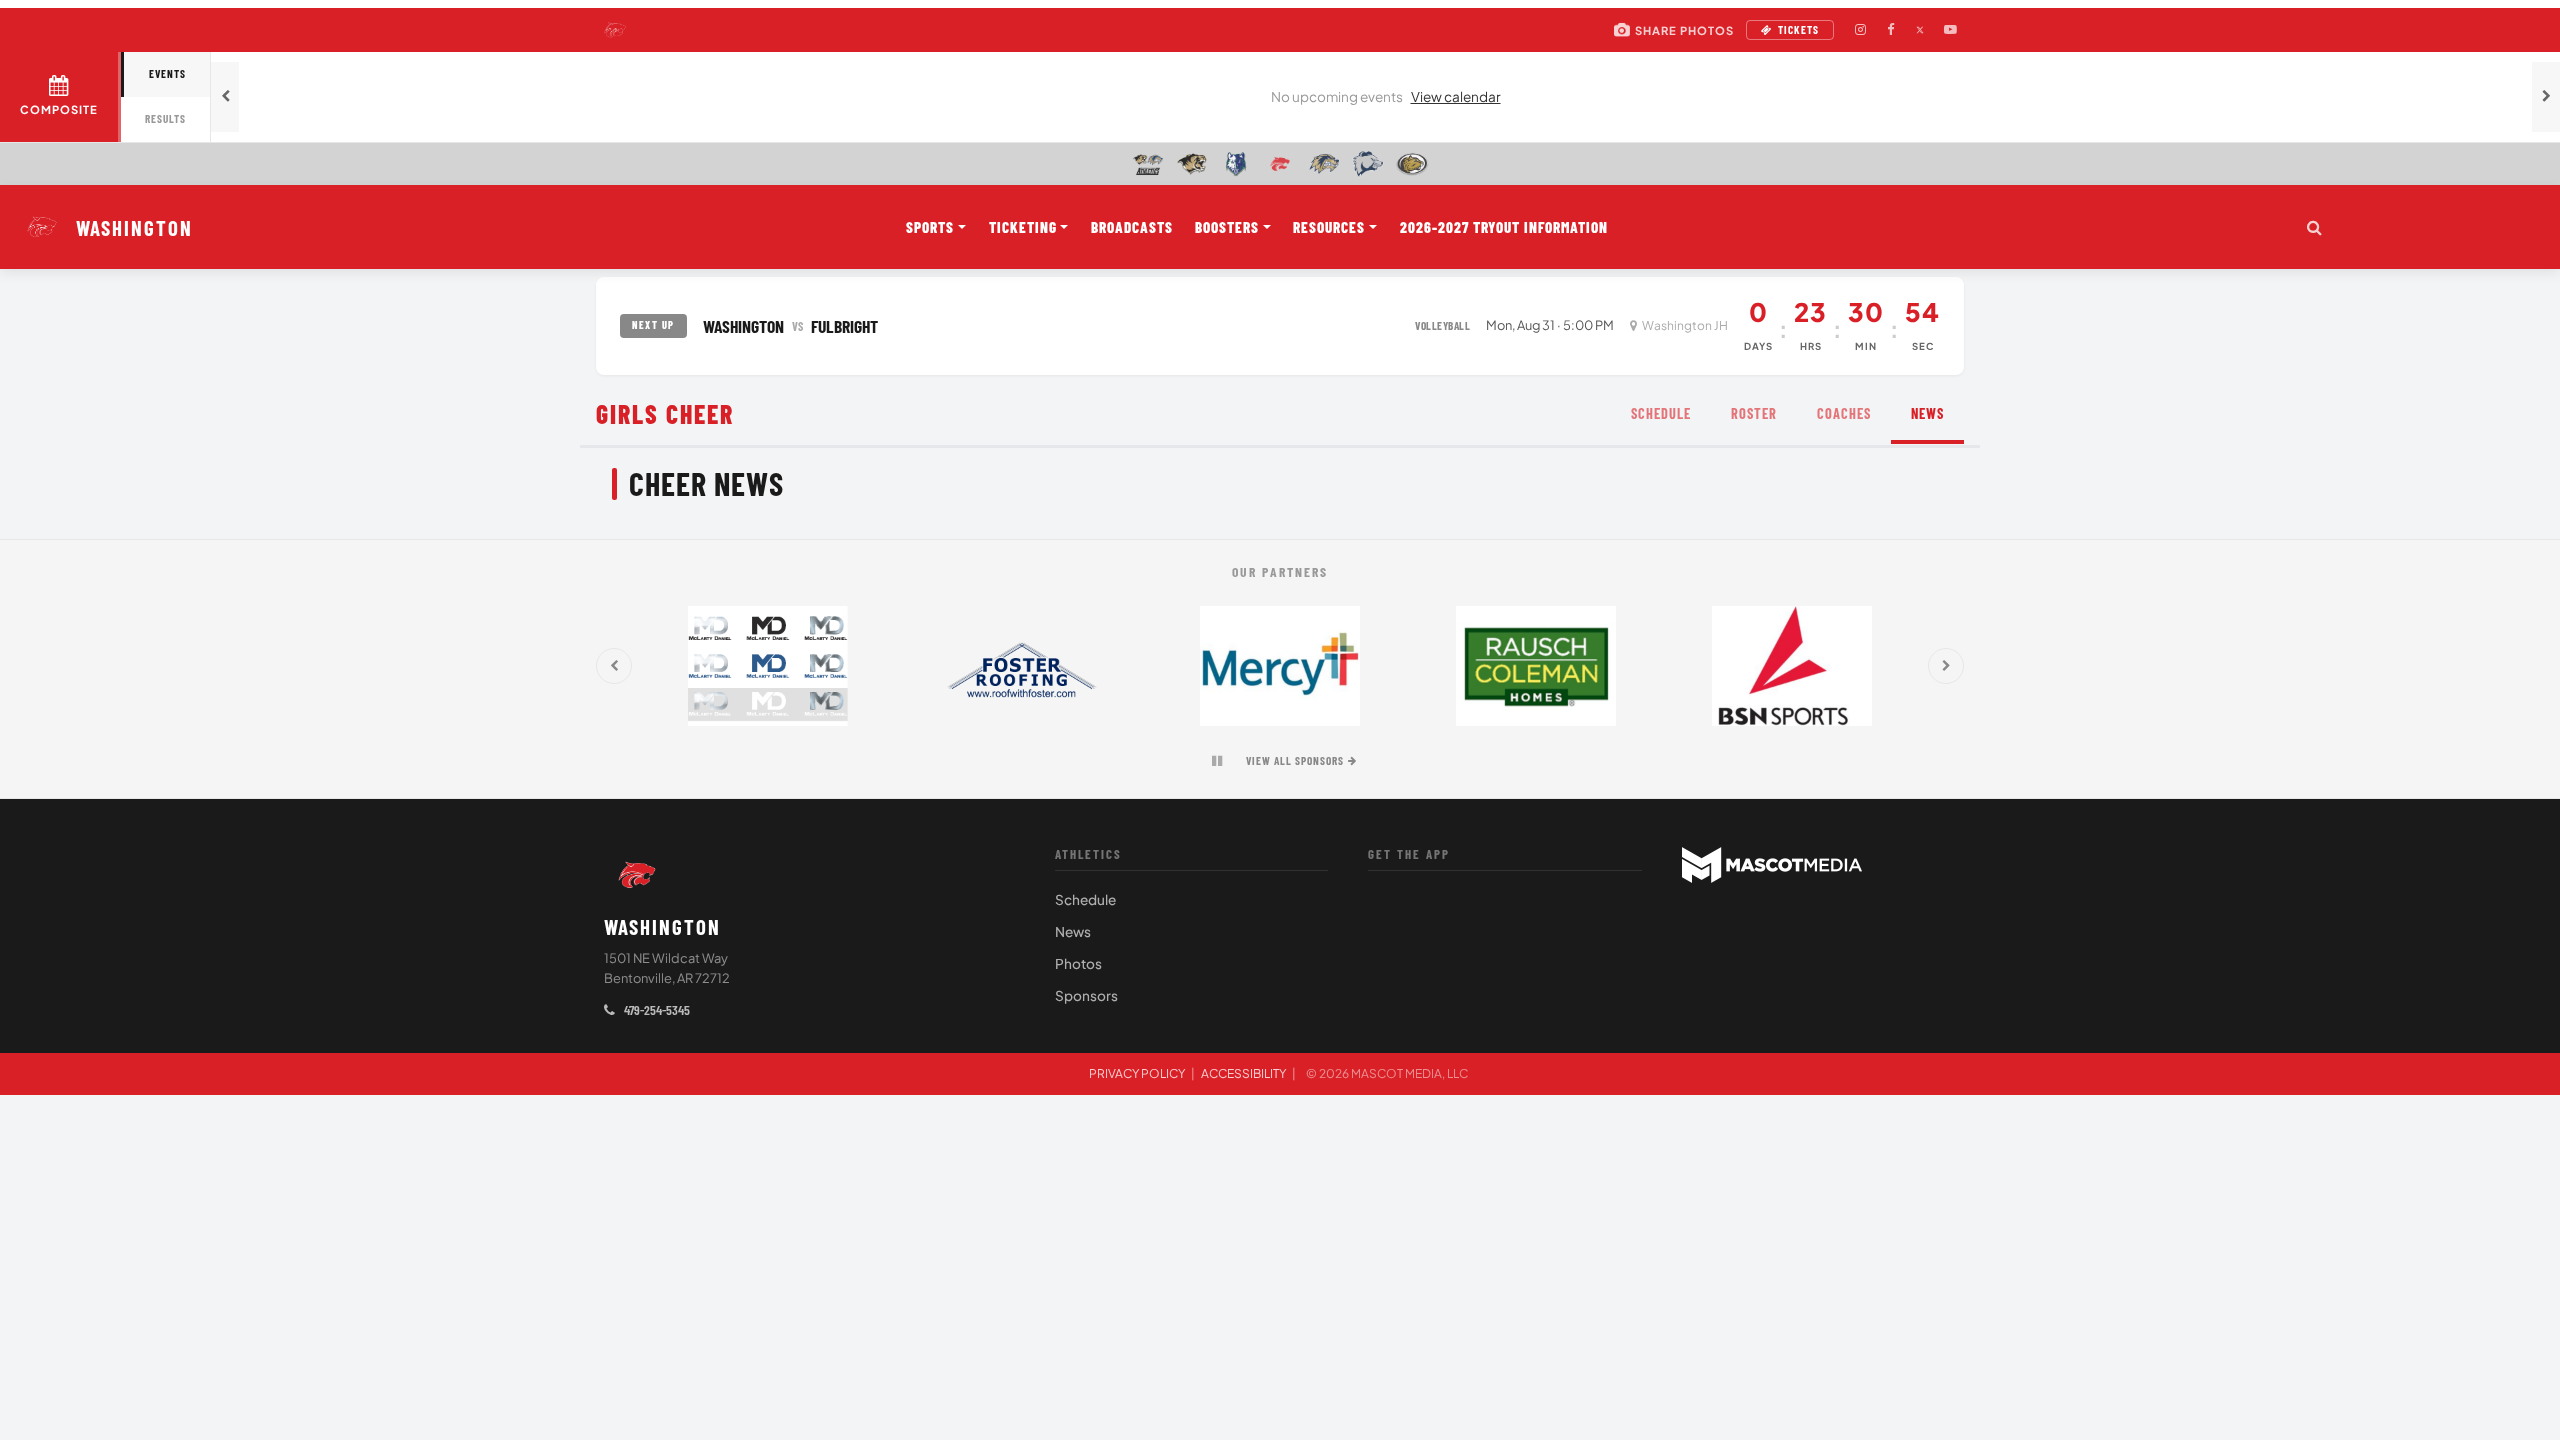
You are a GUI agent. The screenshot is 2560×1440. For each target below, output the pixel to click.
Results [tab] (165, 118)
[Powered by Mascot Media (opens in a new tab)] (1772, 865)
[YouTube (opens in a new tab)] (1950, 30)
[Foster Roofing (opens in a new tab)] (1024, 666)
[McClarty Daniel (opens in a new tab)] (768, 666)
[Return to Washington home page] (637, 875)
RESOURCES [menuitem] (1329, 227)
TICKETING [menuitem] (1023, 227)
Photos (1078, 963)
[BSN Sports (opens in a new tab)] (1792, 666)
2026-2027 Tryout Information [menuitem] (1504, 227)
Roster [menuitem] (1754, 413)
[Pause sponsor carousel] (1217, 761)
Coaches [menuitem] (1844, 413)
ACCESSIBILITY (1243, 1073)
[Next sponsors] (1946, 666)
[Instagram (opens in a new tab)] (1860, 30)
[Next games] (2546, 97)
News (1073, 931)
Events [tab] (167, 73)
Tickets (1798, 29)
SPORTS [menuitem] (930, 227)
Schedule (1085, 899)
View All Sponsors (1295, 760)
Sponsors (1086, 995)
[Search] (2314, 227)
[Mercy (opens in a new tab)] (1280, 666)
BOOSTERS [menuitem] (1227, 227)
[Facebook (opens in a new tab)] (1890, 30)
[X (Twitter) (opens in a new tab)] (1920, 30)
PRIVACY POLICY (1137, 1073)
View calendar (1456, 96)
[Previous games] (225, 97)
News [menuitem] (1927, 413)
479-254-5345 (655, 1009)
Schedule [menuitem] (1661, 413)
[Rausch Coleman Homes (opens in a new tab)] (1536, 666)
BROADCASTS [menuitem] (1132, 227)
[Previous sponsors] (614, 666)
